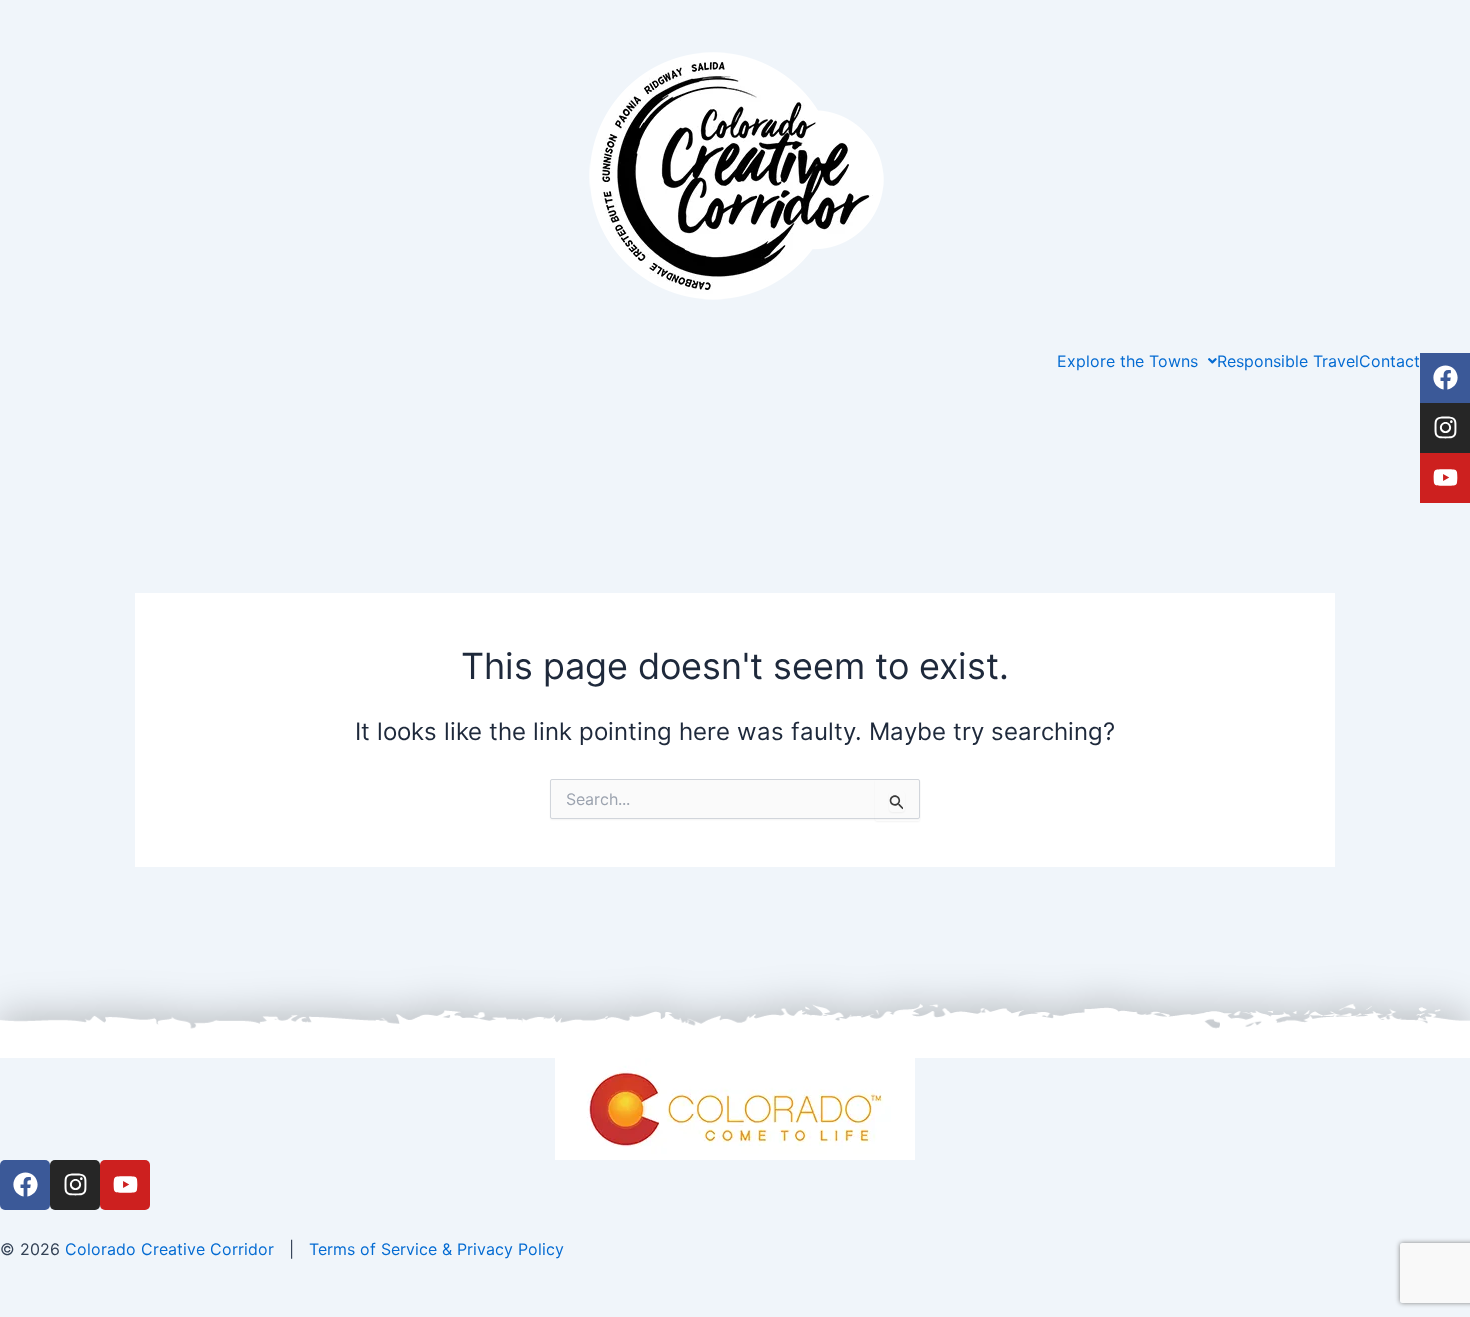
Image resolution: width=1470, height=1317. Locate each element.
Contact (1389, 361)
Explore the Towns (1127, 361)
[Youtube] (1445, 478)
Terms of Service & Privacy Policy (436, 1249)
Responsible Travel (1288, 361)
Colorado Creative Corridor (169, 1249)
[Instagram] (1445, 428)
